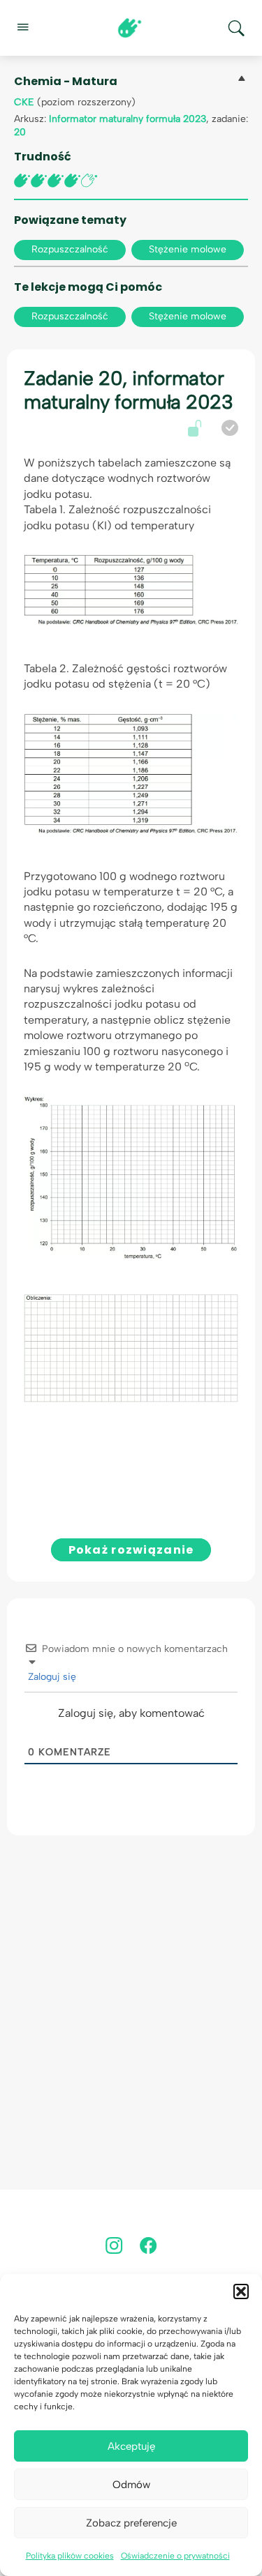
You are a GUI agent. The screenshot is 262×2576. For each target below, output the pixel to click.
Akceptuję (131, 2446)
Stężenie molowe (188, 249)
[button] (241, 2291)
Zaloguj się (51, 1677)
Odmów (131, 2485)
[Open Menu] (22, 26)
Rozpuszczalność (70, 249)
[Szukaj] (236, 28)
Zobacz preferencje (131, 2523)
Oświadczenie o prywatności (175, 2556)
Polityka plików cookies (70, 2556)
